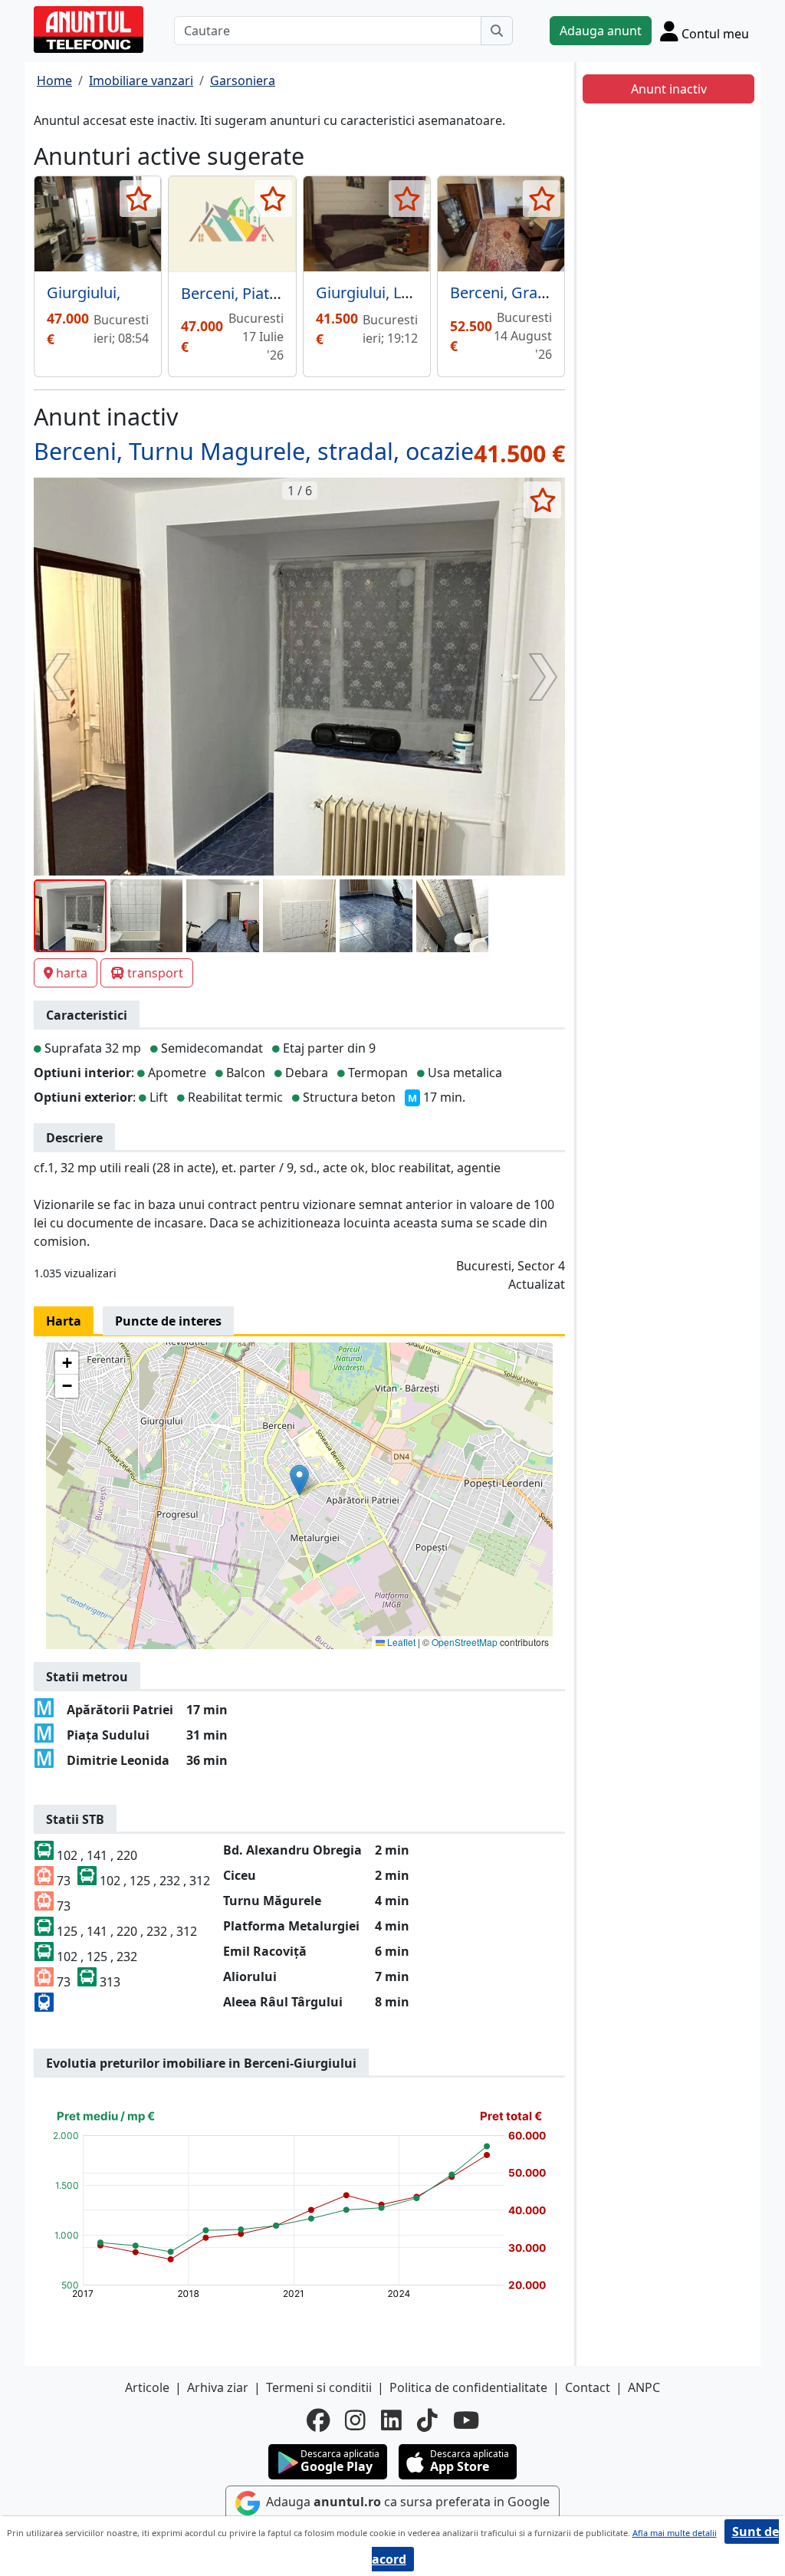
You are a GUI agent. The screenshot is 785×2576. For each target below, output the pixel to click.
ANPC (644, 2387)
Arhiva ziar (218, 2387)
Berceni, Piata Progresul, (268, 293)
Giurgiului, (84, 292)
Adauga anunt (601, 31)
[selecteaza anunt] (138, 199)
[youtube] (466, 2420)
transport (155, 973)
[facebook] (318, 2420)
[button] (299, 1480)
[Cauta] (497, 31)
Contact (588, 2387)
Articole (147, 2387)
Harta (64, 1321)
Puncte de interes (168, 1321)
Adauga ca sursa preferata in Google (406, 2502)
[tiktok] (427, 2420)
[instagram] (355, 2420)
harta (72, 973)
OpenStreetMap (465, 1642)
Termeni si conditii (319, 2387)
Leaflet (400, 1642)
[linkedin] (391, 2420)
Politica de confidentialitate (468, 2387)
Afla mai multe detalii (675, 2533)
